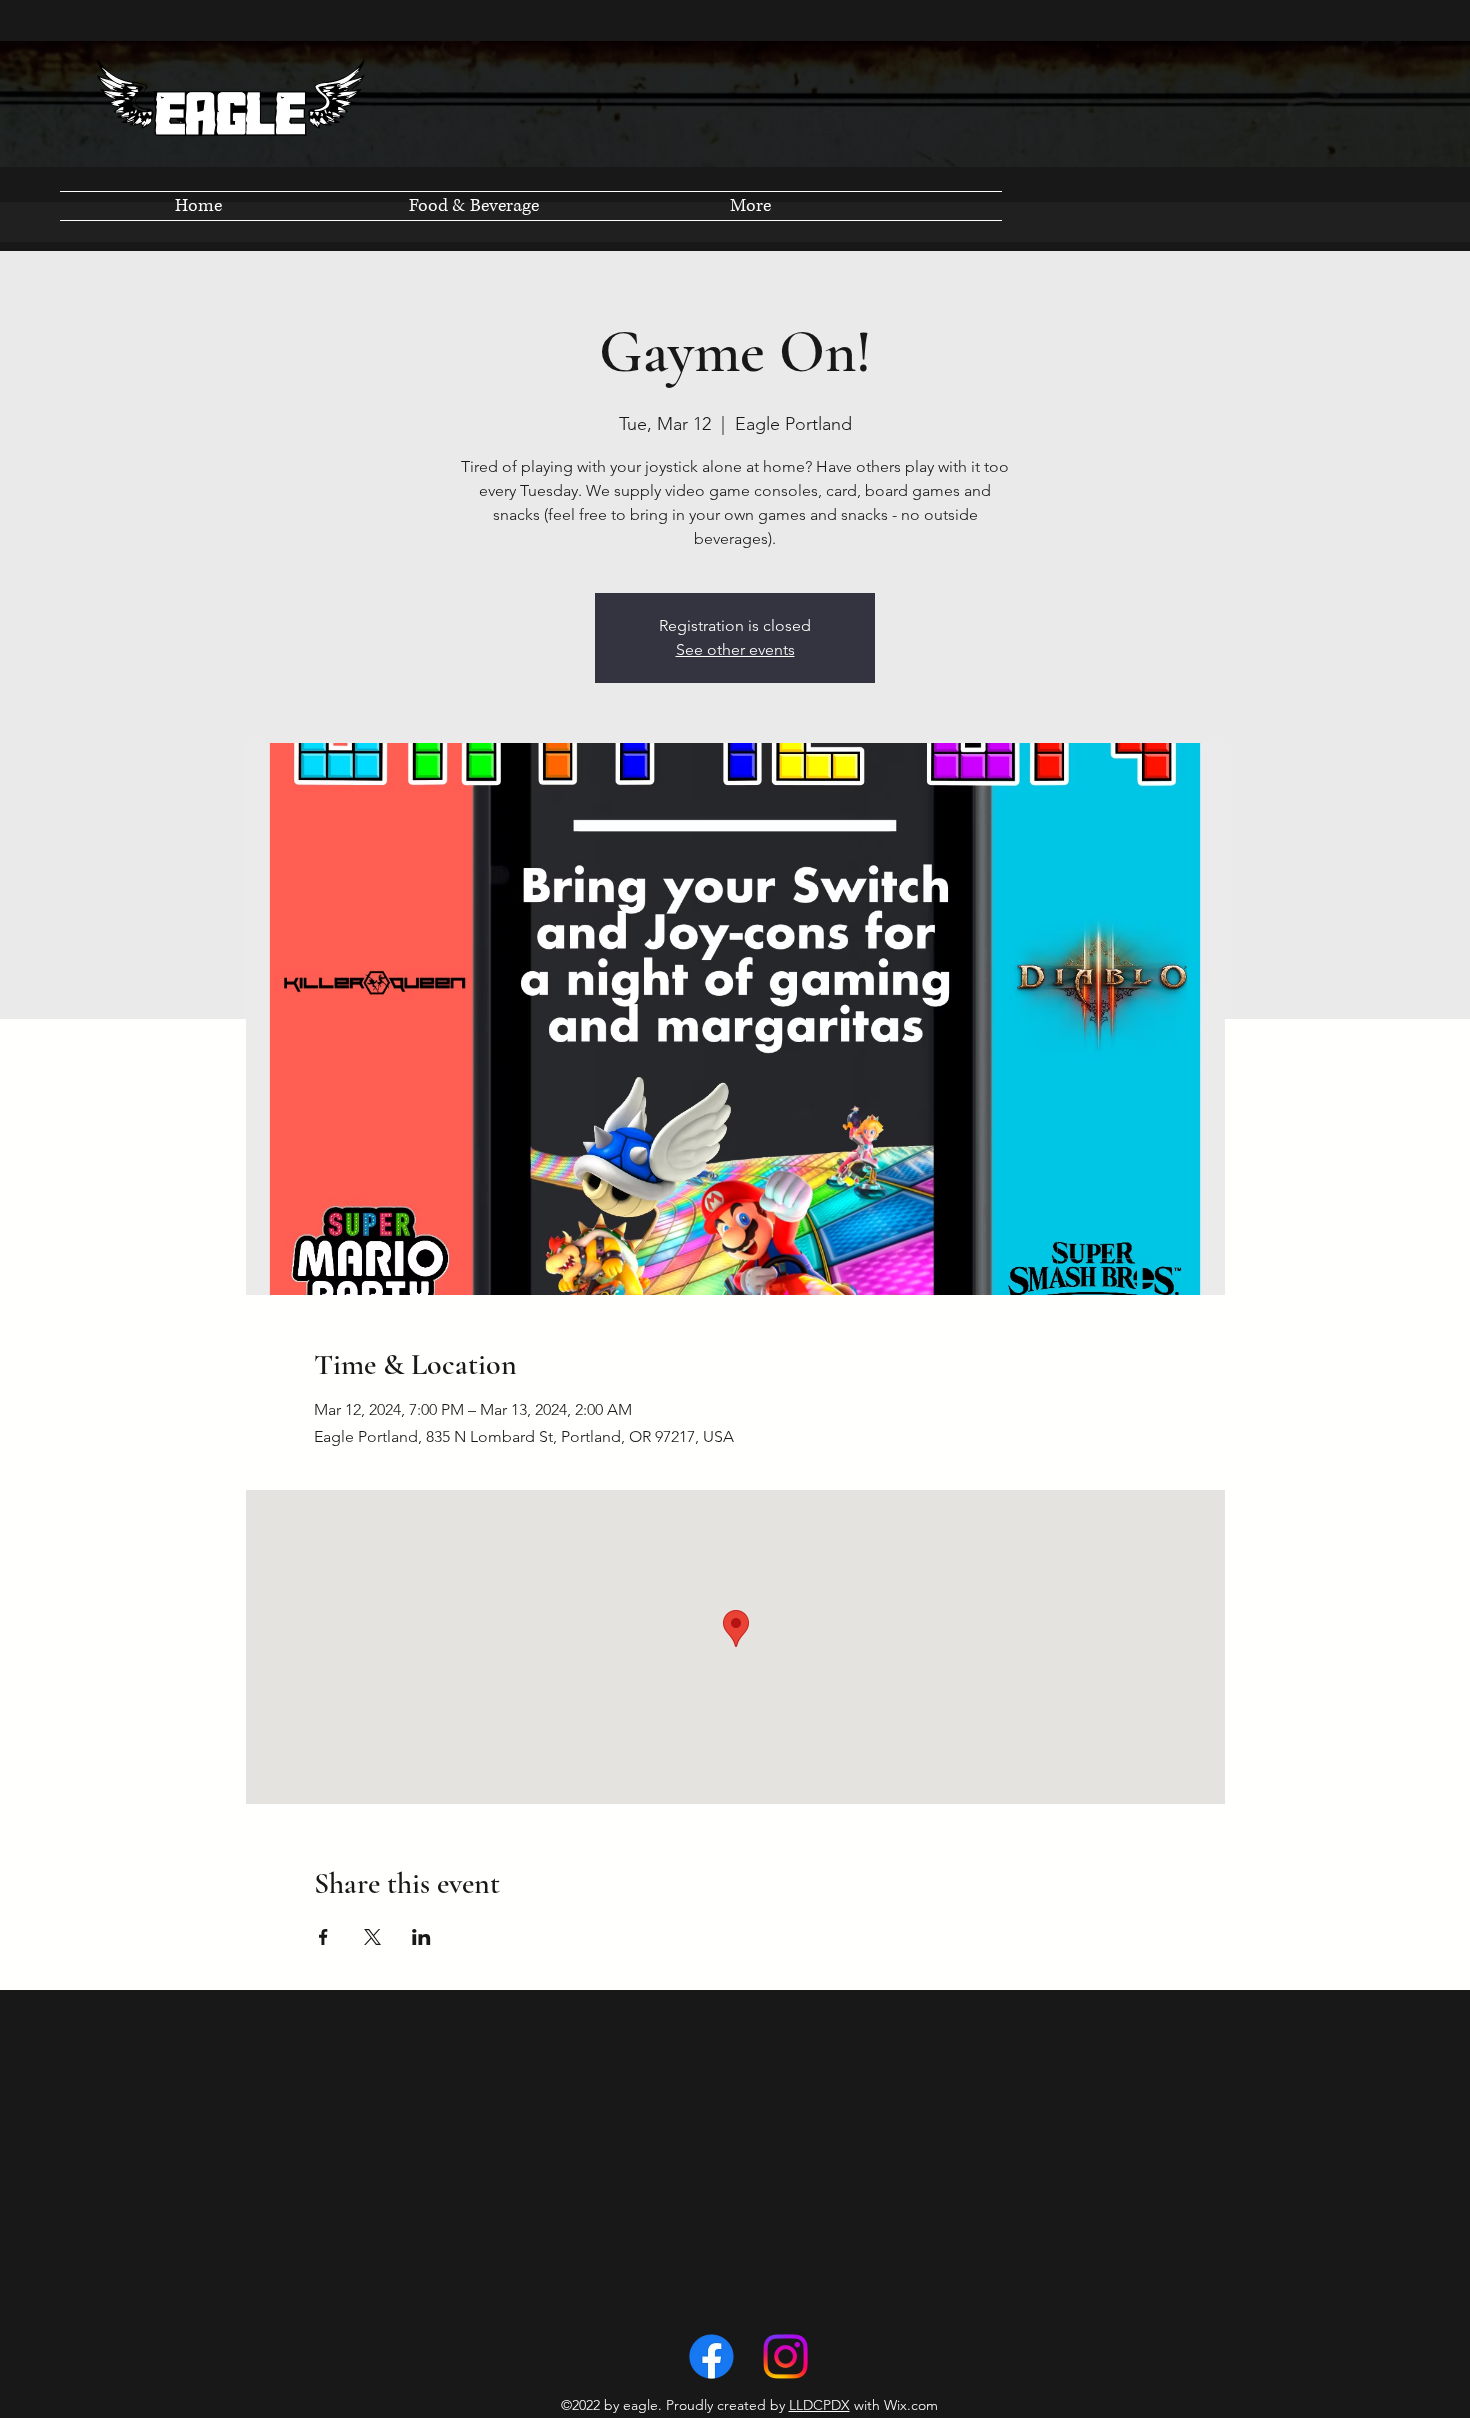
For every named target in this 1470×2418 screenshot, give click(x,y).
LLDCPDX (819, 2405)
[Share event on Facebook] (323, 1937)
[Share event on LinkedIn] (421, 1937)
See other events (735, 649)
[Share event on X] (372, 1937)
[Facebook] (711, 2356)
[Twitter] (785, 2356)
